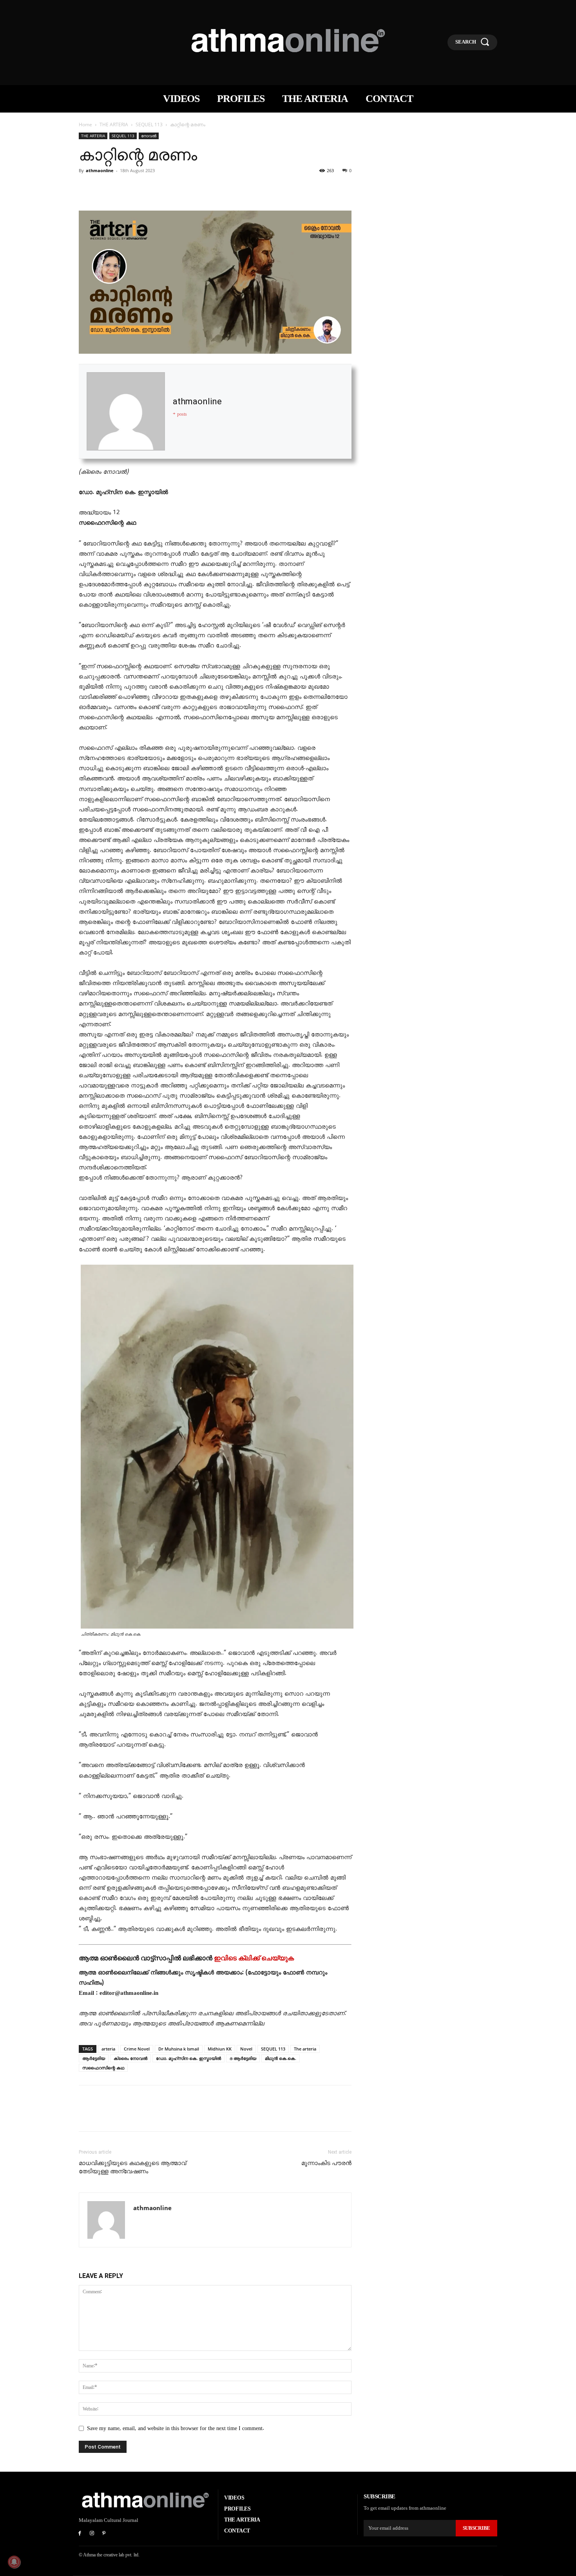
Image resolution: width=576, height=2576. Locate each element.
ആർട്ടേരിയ (94, 2058)
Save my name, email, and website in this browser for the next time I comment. (176, 2428)
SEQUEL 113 (149, 125)
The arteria (305, 2049)
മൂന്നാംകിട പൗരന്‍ (326, 2163)
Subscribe (476, 2528)
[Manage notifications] (14, 2562)
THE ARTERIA (114, 125)
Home (85, 125)
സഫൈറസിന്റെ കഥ (103, 2068)
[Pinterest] (123, 188)
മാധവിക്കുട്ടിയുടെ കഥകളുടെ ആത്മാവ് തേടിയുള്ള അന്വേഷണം (132, 2167)
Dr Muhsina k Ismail (179, 2049)
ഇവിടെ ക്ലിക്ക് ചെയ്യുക (254, 1958)
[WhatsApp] (141, 188)
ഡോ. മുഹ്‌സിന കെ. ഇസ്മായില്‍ (188, 2058)
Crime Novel (137, 2049)
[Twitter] (105, 188)
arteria (108, 2049)
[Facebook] (87, 188)
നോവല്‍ (149, 136)
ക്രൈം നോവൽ (130, 2058)
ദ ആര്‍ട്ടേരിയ (243, 2058)
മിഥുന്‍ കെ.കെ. (281, 2058)
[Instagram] (92, 2534)
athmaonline (100, 170)
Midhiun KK (220, 2049)
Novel (246, 2049)
